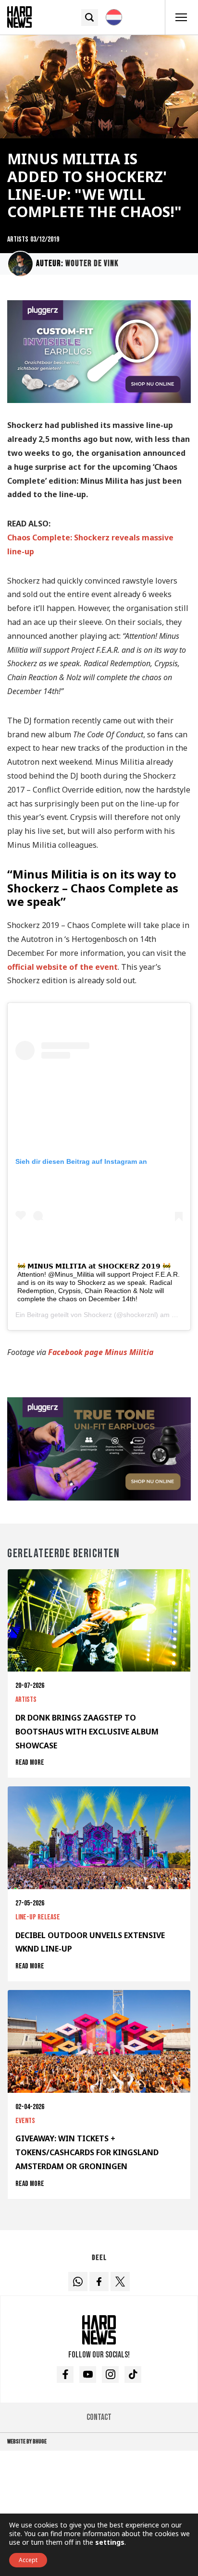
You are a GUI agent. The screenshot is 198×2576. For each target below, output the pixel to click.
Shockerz (98, 1315)
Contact (99, 2417)
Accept (28, 2560)
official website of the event (62, 967)
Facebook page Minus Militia (101, 1352)
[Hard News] (19, 16)
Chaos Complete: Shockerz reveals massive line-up (90, 544)
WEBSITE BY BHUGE (27, 2442)
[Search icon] (90, 18)
